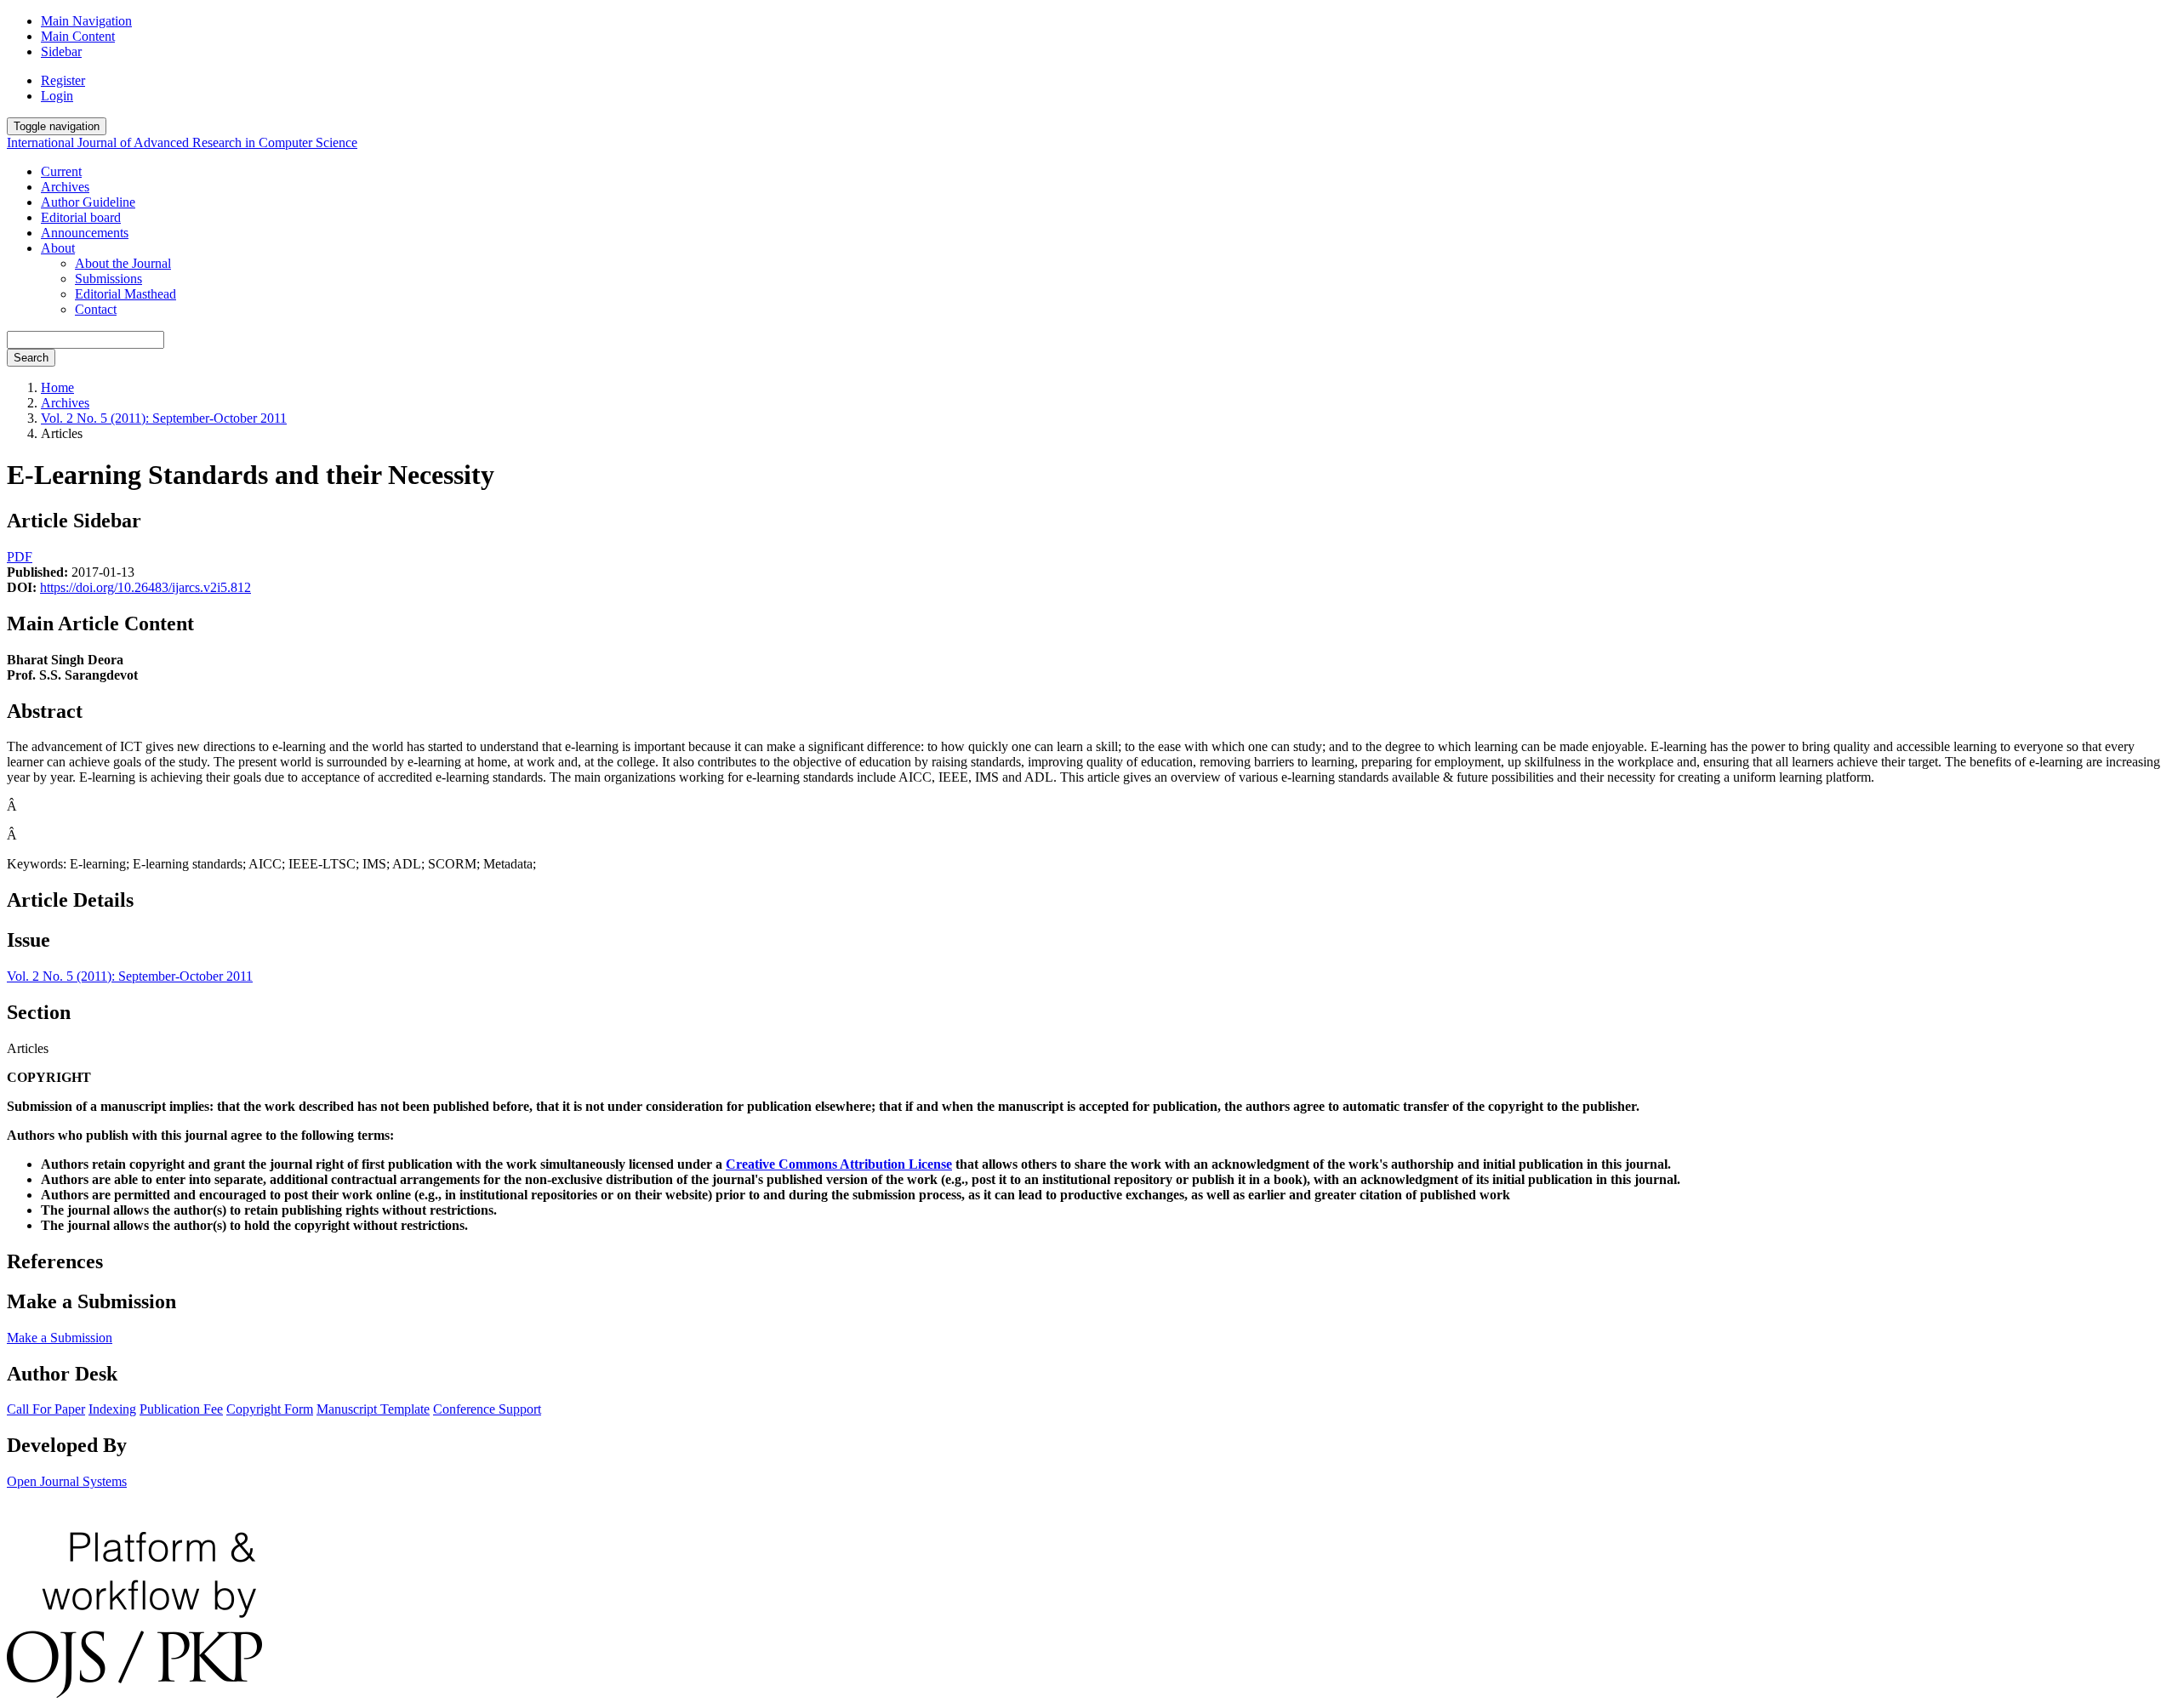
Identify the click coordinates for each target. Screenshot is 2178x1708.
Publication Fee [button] (181, 1409)
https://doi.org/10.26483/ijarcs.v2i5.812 (145, 587)
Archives (65, 187)
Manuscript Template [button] (373, 1409)
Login (57, 96)
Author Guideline (88, 202)
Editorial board (81, 217)
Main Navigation (86, 21)
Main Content (78, 36)
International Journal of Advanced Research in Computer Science (182, 142)
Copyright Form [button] (270, 1409)
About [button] (58, 248)
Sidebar (61, 51)
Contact (96, 309)
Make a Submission (60, 1338)
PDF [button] (20, 557)
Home (57, 387)
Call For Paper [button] (46, 1409)
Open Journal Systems (67, 1481)
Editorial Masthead (125, 294)
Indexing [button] (112, 1409)
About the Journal (123, 263)
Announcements (85, 233)
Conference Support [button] (487, 1409)
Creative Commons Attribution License (839, 1164)
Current (61, 171)
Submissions (108, 279)
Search (31, 358)
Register (63, 80)
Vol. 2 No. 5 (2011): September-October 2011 (164, 418)
